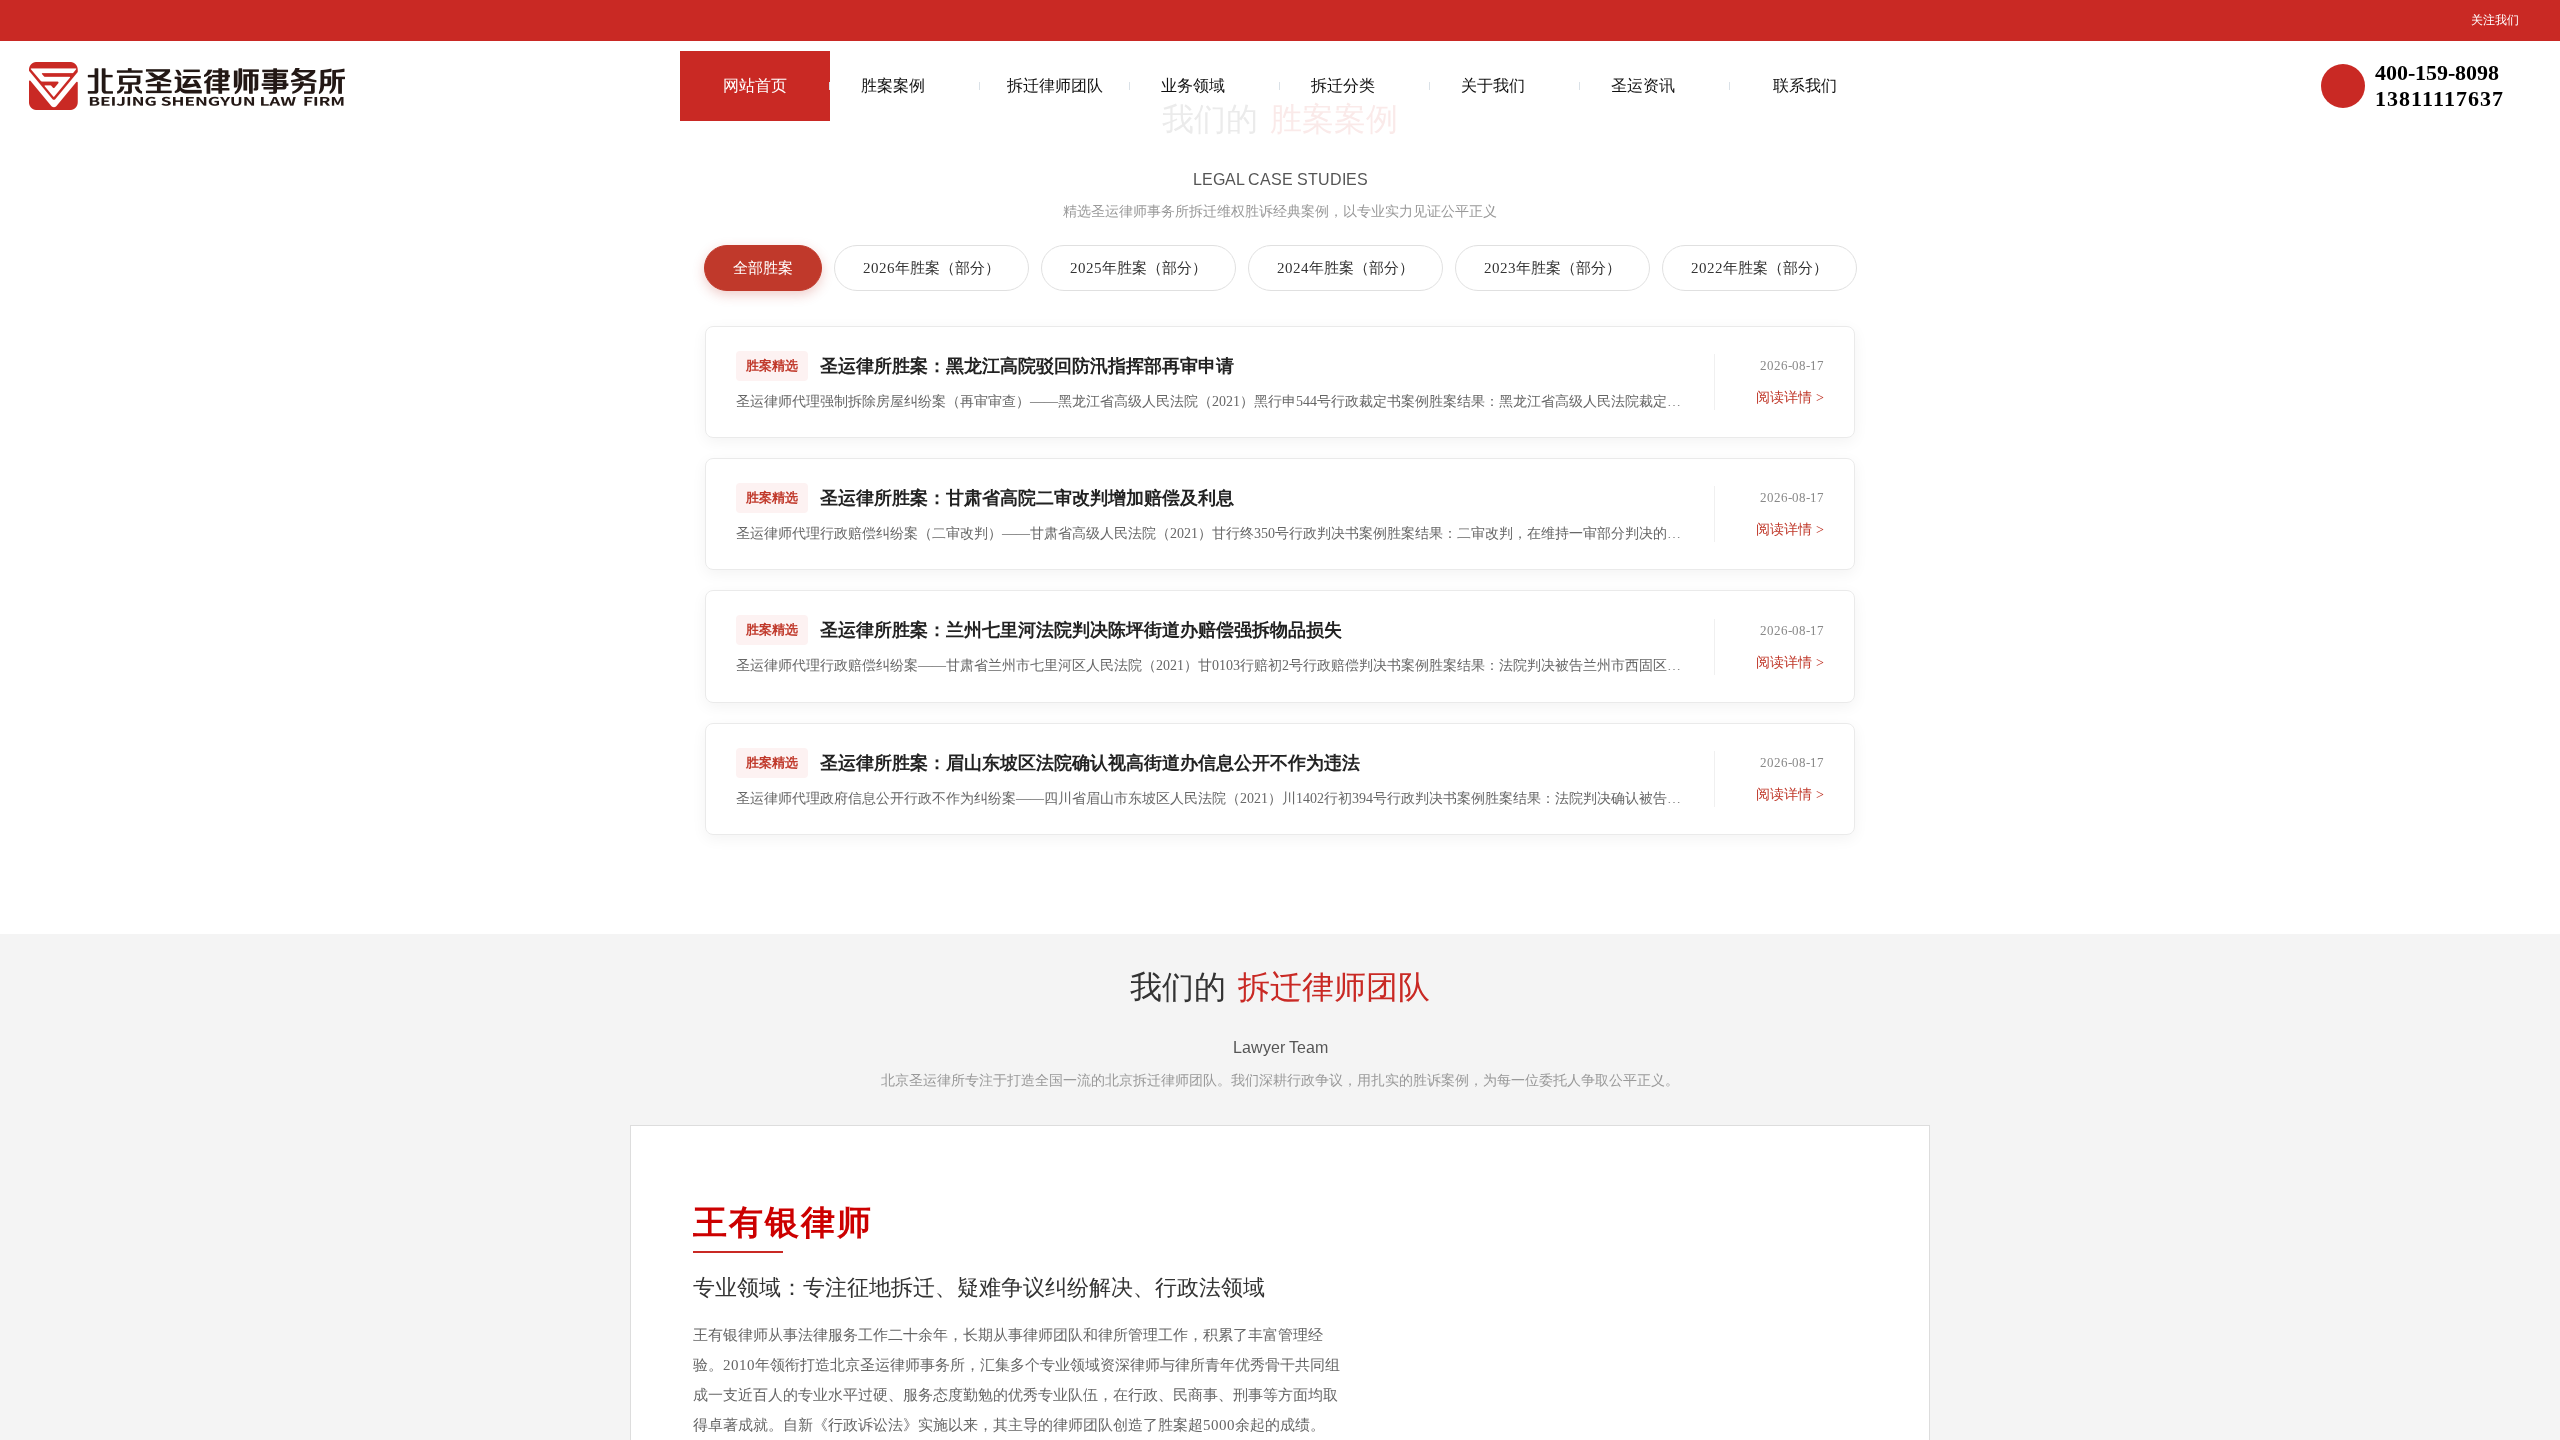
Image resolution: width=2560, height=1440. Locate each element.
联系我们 (1805, 85)
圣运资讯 (1643, 85)
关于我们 (1493, 85)
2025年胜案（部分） (1138, 268)
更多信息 (1270, 865)
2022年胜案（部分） (1759, 268)
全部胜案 (763, 268)
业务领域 (1193, 85)
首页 (778, 1414)
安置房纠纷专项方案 (894, 1414)
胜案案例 (893, 85)
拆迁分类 (1343, 85)
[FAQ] (2525, 693)
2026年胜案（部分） (931, 268)
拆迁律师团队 (1055, 85)
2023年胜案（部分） (1552, 268)
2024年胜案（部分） (1345, 268)
